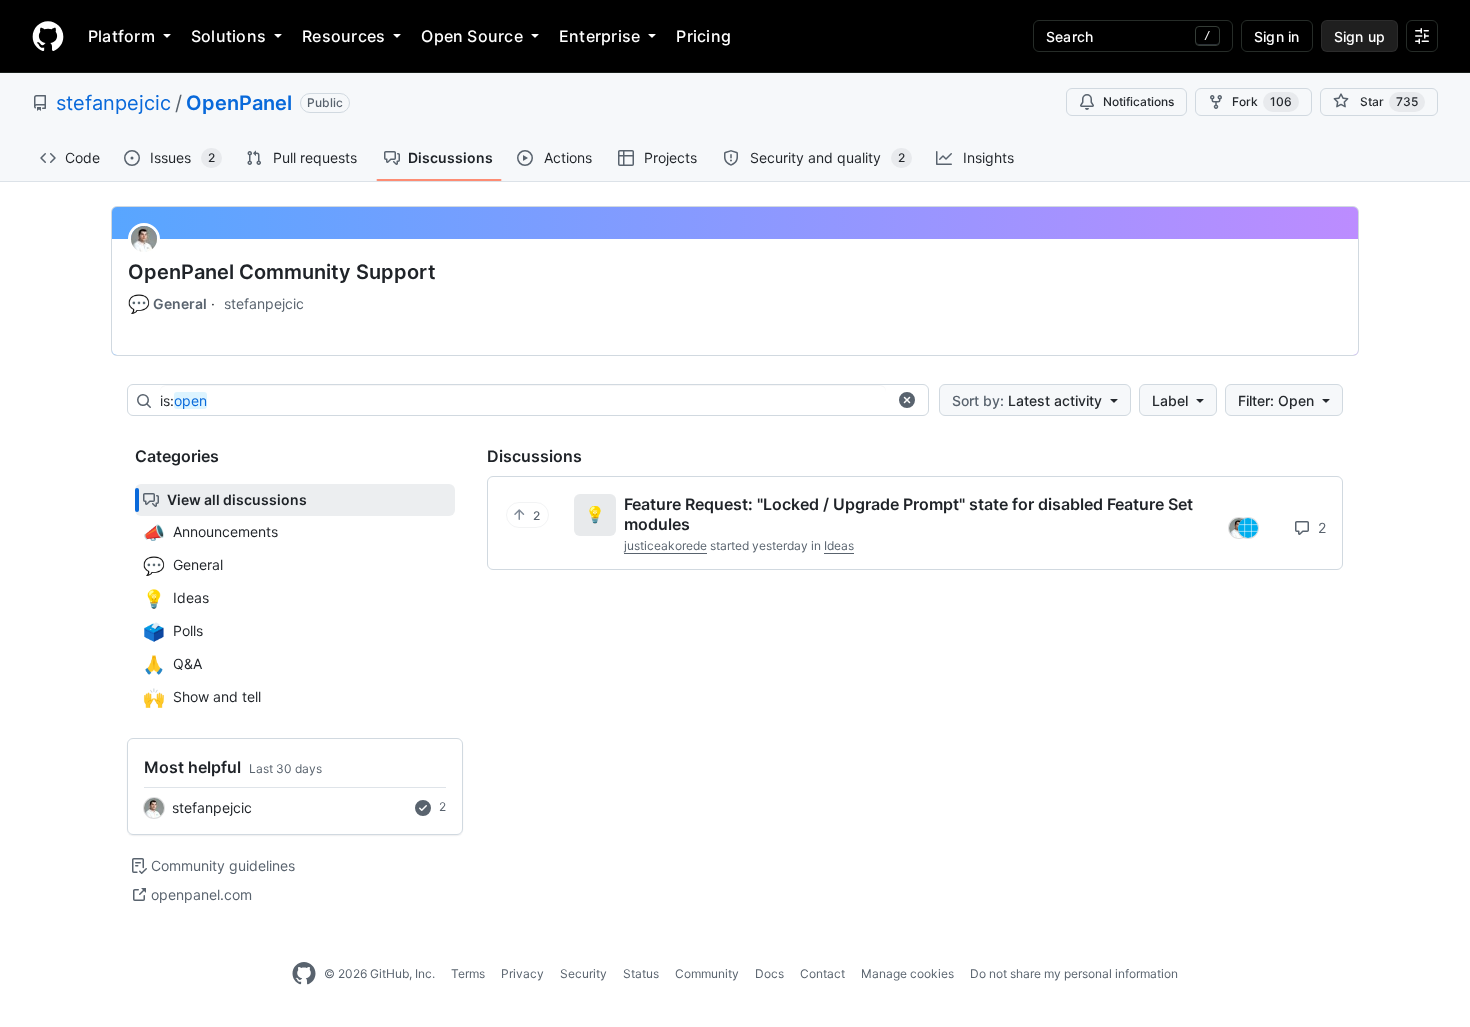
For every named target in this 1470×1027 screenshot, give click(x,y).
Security (583, 973)
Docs (769, 973)
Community (707, 973)
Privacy (522, 973)
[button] (907, 400)
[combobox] (523, 401)
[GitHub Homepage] (304, 974)
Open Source (472, 36)
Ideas (839, 545)
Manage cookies (907, 973)
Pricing (703, 36)
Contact (822, 973)
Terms (468, 973)
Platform (121, 36)
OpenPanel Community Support (282, 272)
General (167, 304)
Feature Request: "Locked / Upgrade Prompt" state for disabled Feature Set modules (908, 514)
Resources (343, 36)
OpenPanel (239, 103)
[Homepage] (48, 36)
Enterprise (599, 36)
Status (641, 973)
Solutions (228, 36)
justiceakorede (665, 545)
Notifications (1138, 101)
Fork (1262, 101)
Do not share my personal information (1074, 973)
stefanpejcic (113, 103)
